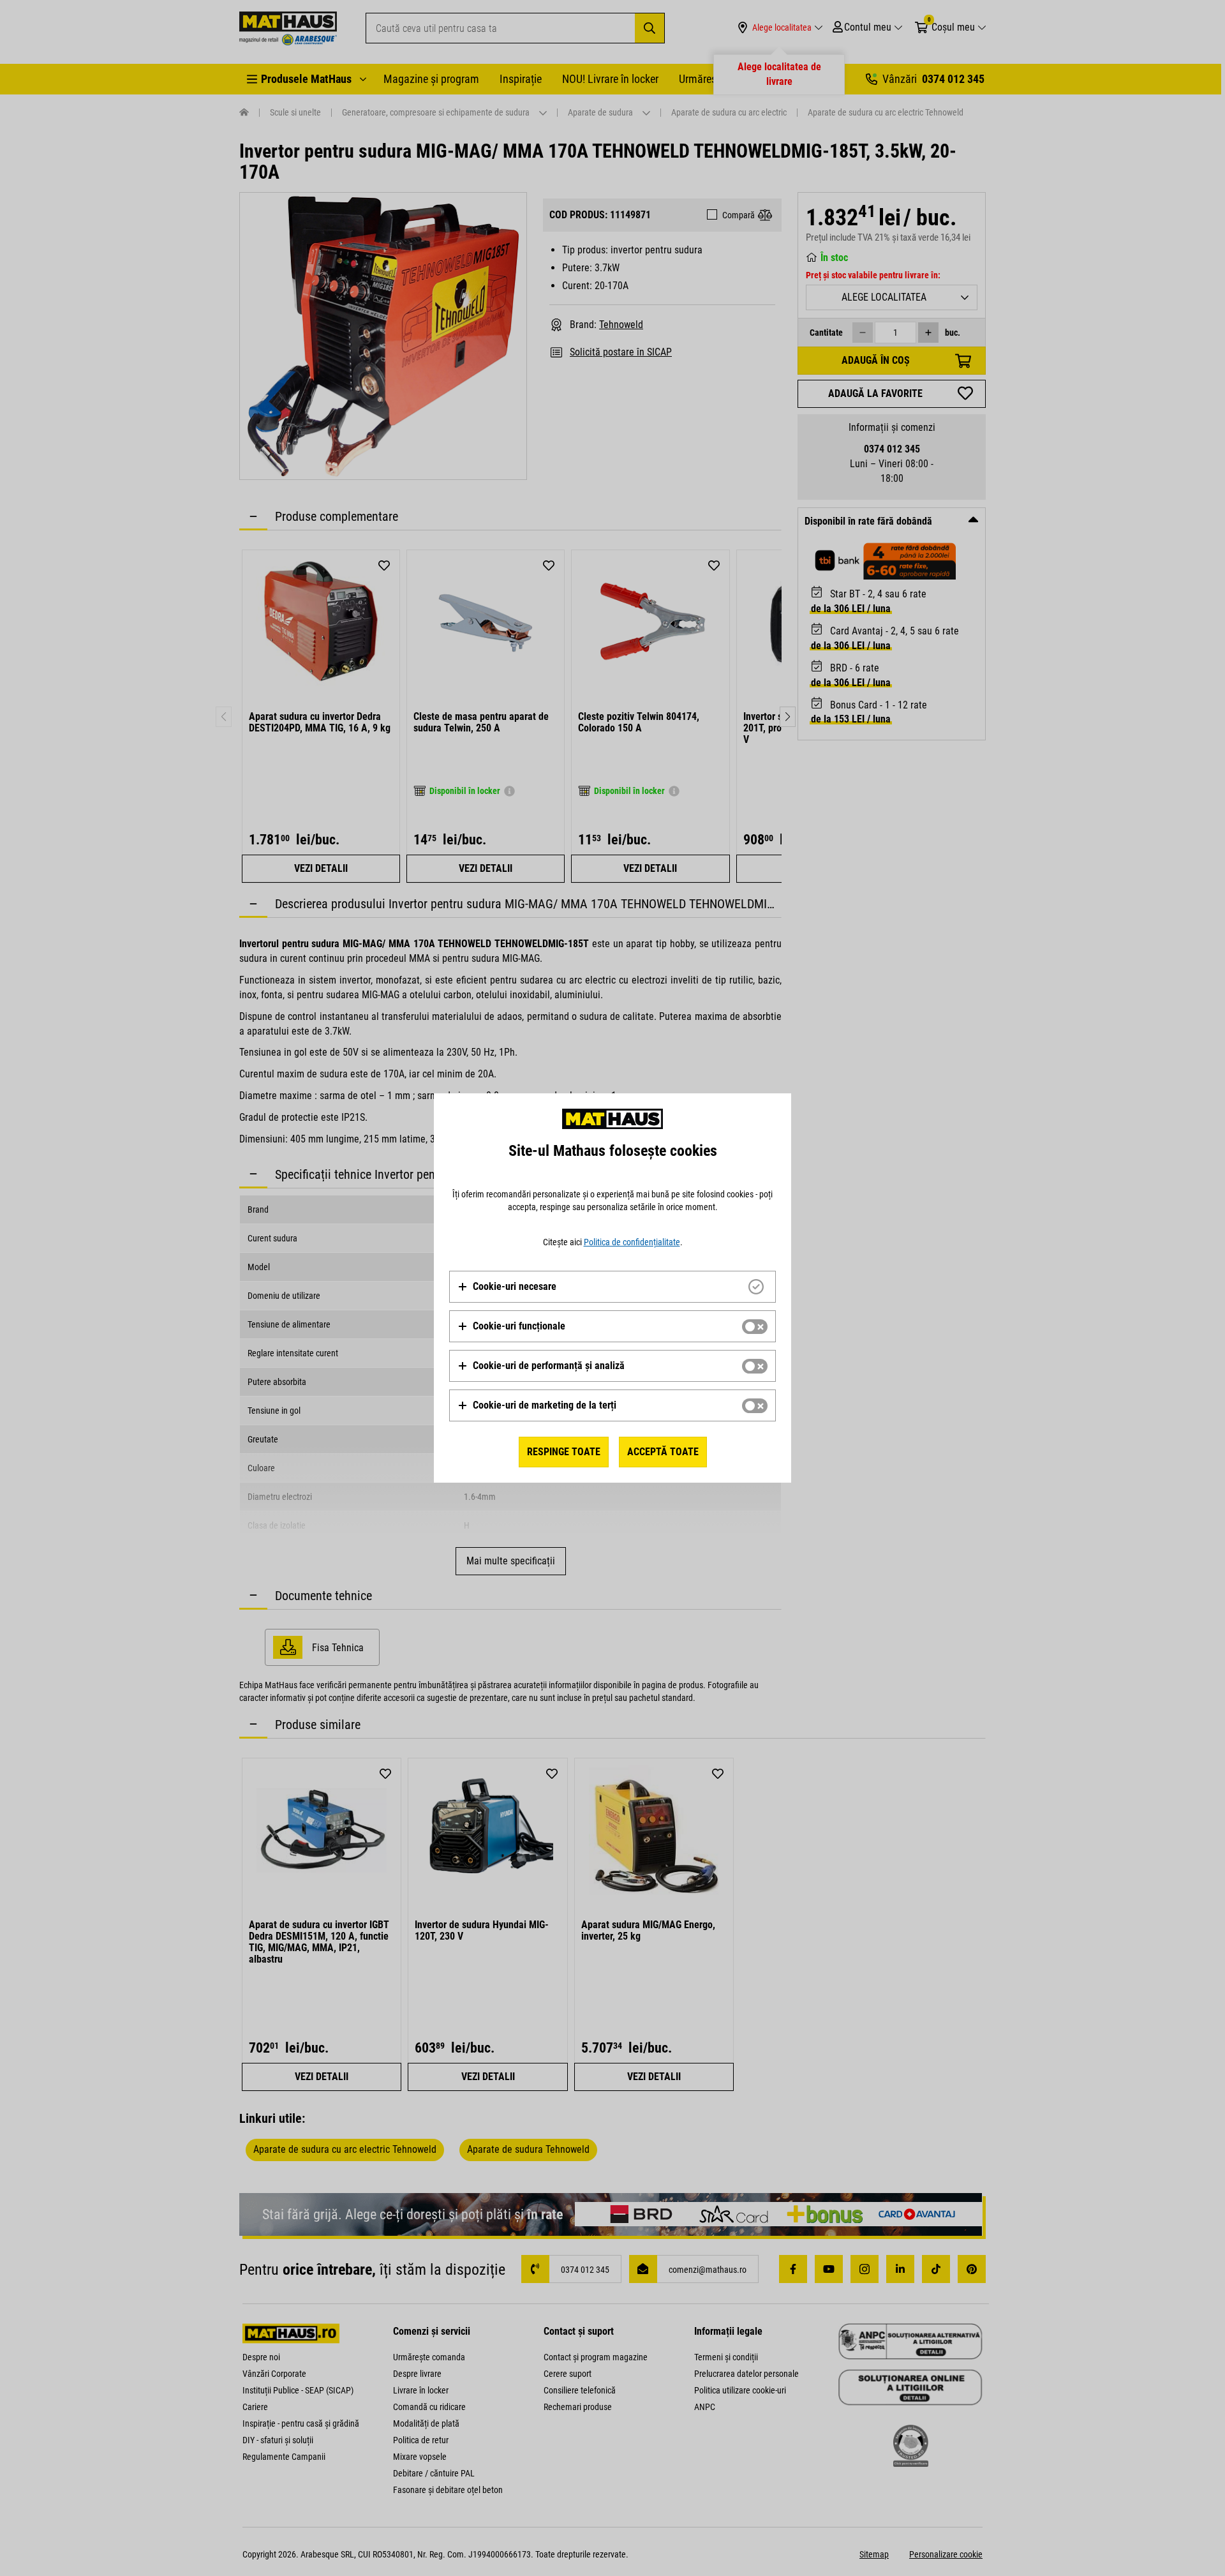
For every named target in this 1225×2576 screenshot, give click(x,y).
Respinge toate (564, 1452)
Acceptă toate (663, 1452)
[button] (507, 1287)
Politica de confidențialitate (632, 1242)
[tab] (612, 1287)
